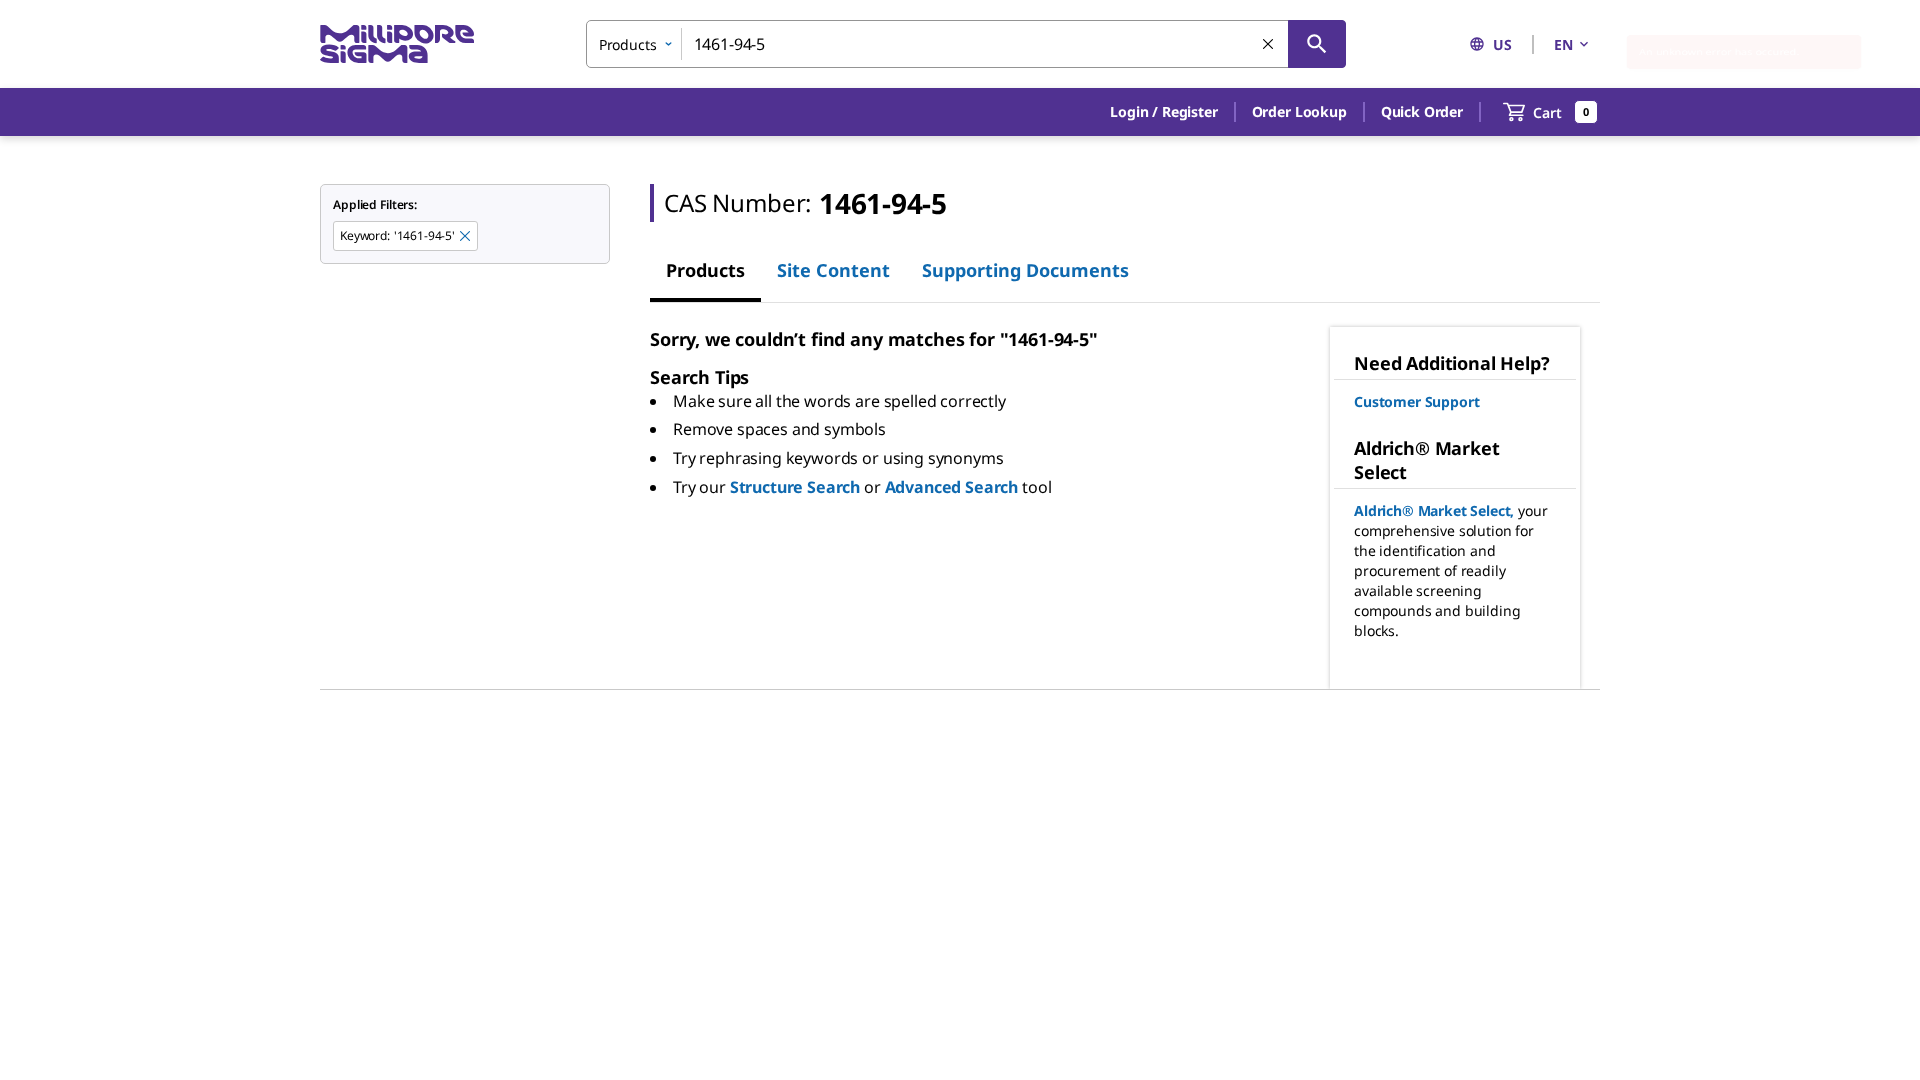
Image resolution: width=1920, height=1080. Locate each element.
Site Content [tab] (833, 270)
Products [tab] (705, 270)
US (1502, 44)
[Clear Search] (1269, 45)
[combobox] (966, 44)
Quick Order (1422, 111)
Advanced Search (952, 487)
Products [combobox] (628, 44)
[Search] (1317, 44)
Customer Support (1416, 401)
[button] (1163, 112)
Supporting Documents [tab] (1025, 270)
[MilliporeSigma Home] (397, 44)
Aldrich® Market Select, (1434, 510)
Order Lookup (1299, 111)
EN (1563, 44)
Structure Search (795, 487)
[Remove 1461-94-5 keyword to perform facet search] (466, 237)
